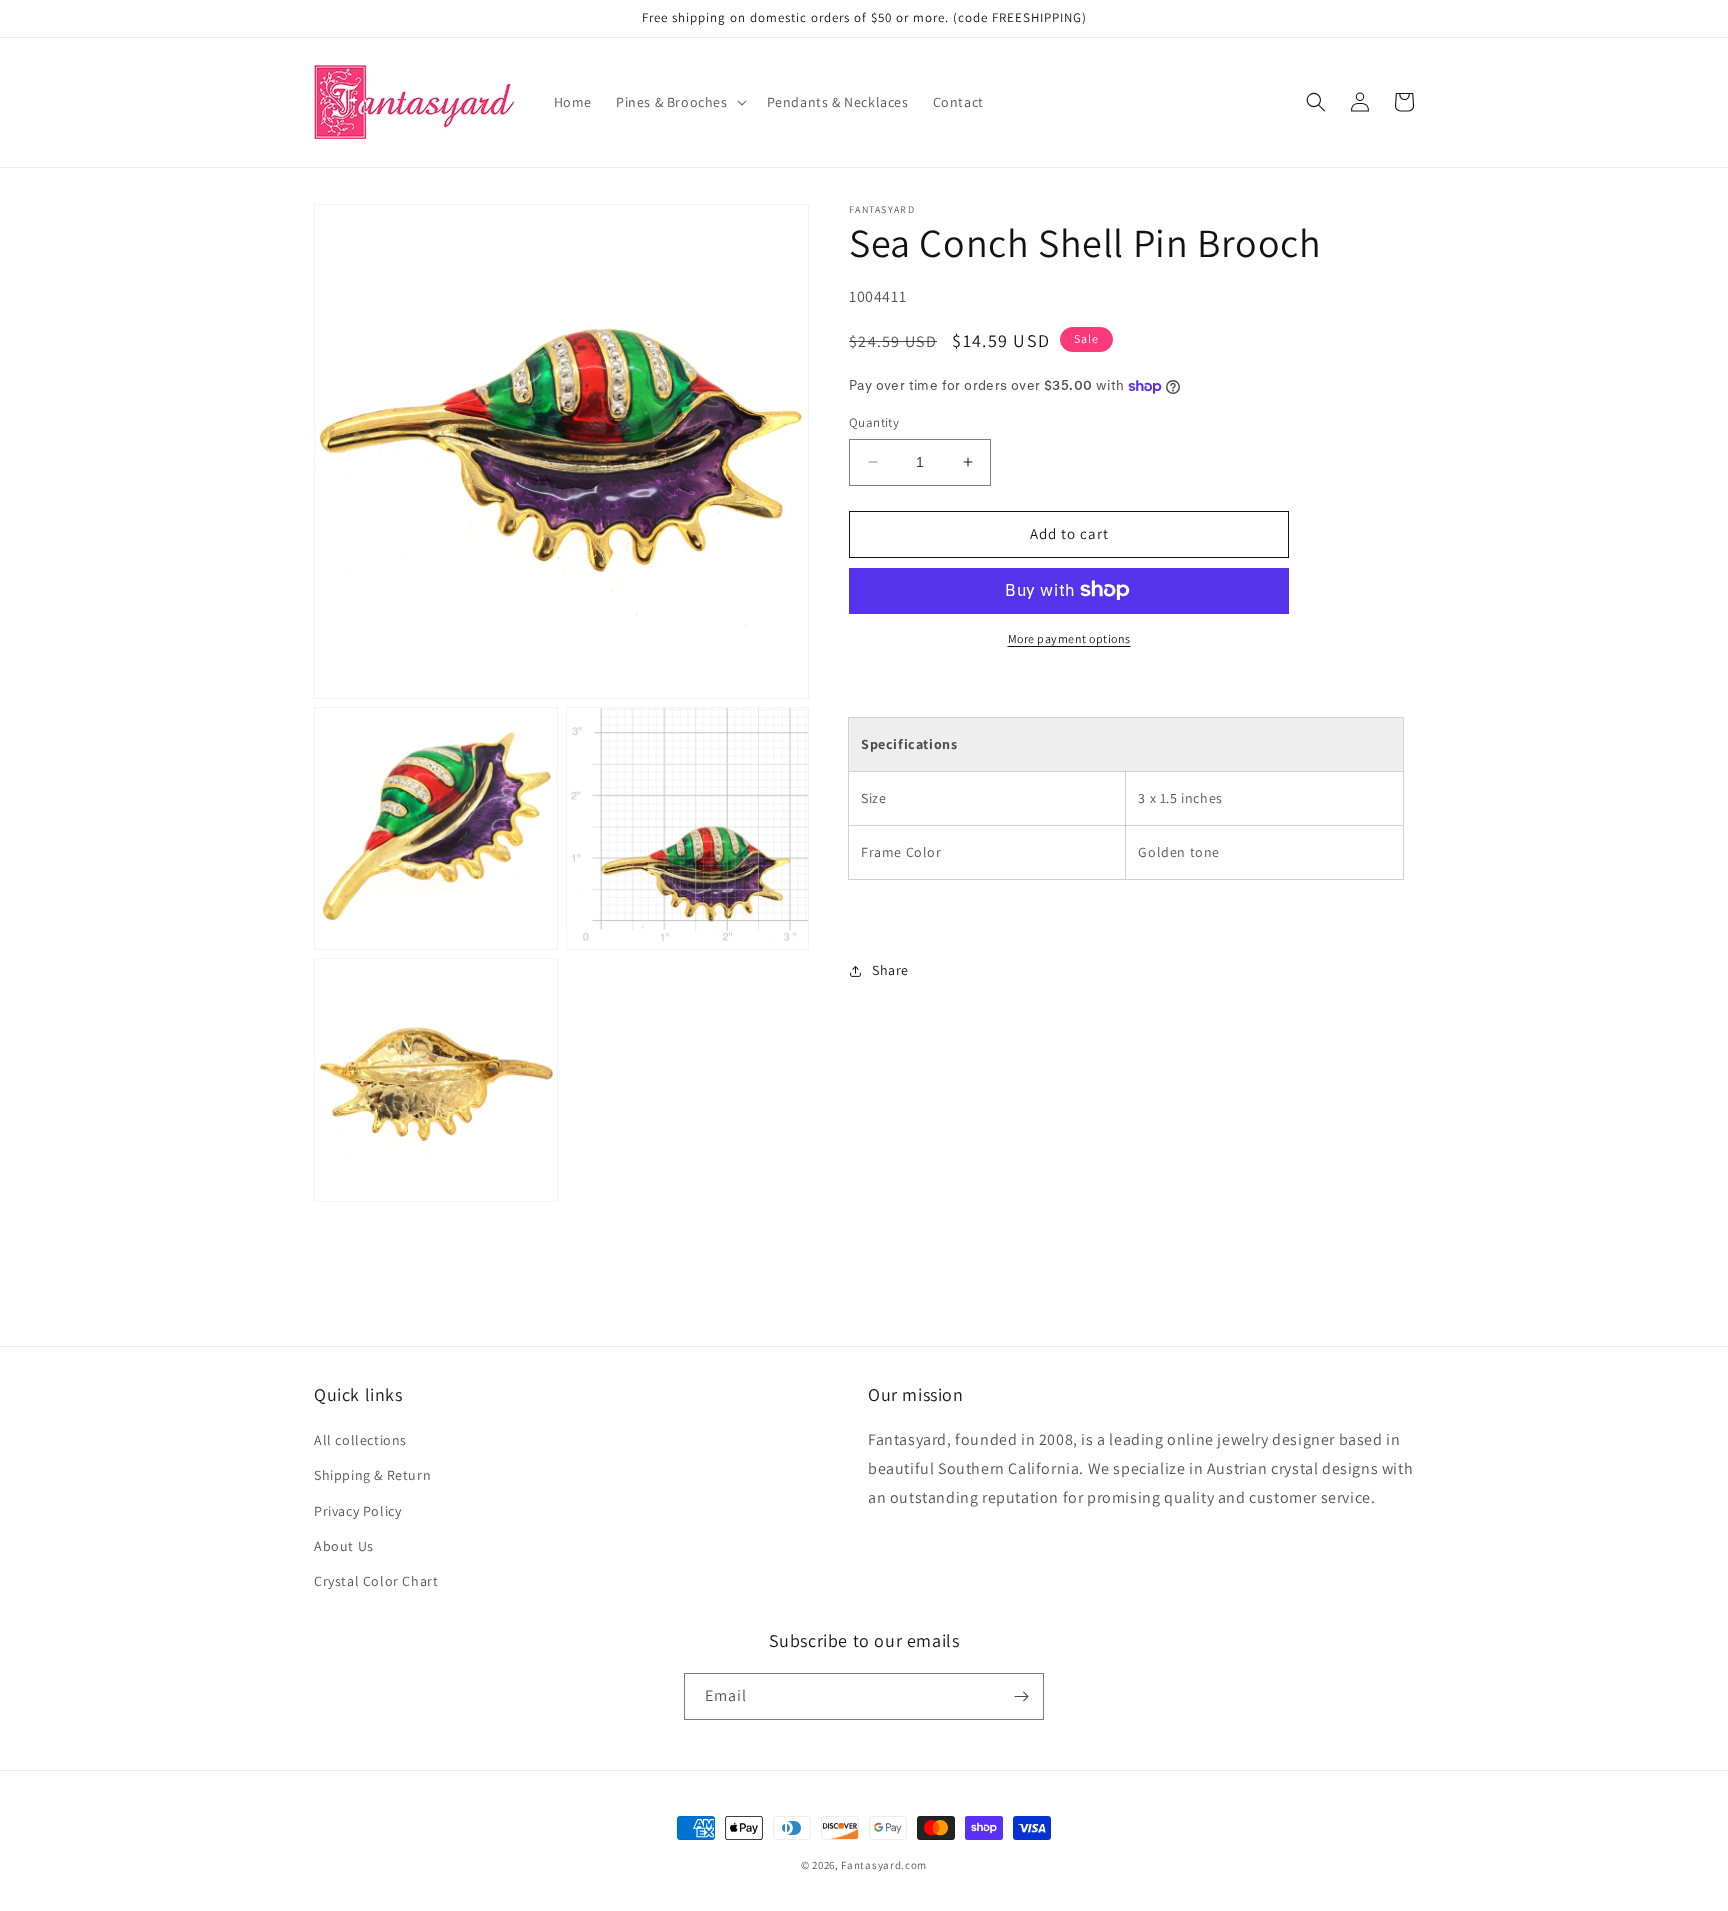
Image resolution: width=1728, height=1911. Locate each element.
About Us (344, 1546)
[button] (679, 102)
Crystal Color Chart (376, 1581)
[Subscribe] (1021, 1696)
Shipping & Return (372, 1475)
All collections (360, 1440)
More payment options (1069, 637)
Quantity (874, 422)
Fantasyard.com (884, 1865)
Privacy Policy (357, 1511)
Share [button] (890, 970)
